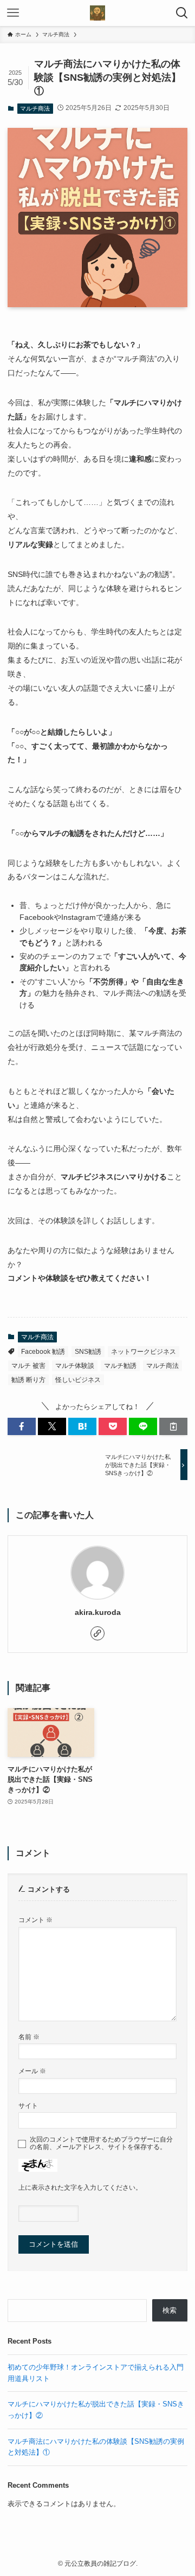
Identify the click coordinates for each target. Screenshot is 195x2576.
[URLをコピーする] (173, 1426)
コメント (35, 1920)
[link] (97, 1633)
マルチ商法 (35, 108)
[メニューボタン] (13, 13)
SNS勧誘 (88, 1352)
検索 (170, 2310)
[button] (22, 1426)
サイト (28, 2105)
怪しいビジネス (78, 1380)
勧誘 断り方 (28, 1380)
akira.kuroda (98, 1612)
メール (32, 2071)
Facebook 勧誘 (43, 1352)
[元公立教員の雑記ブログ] (97, 13)
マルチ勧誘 (120, 1366)
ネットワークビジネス (144, 1352)
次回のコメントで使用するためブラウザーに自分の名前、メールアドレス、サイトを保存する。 (101, 2143)
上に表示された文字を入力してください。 (80, 2187)
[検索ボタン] (182, 13)
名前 (29, 2037)
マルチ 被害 (28, 1366)
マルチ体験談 (75, 1366)
